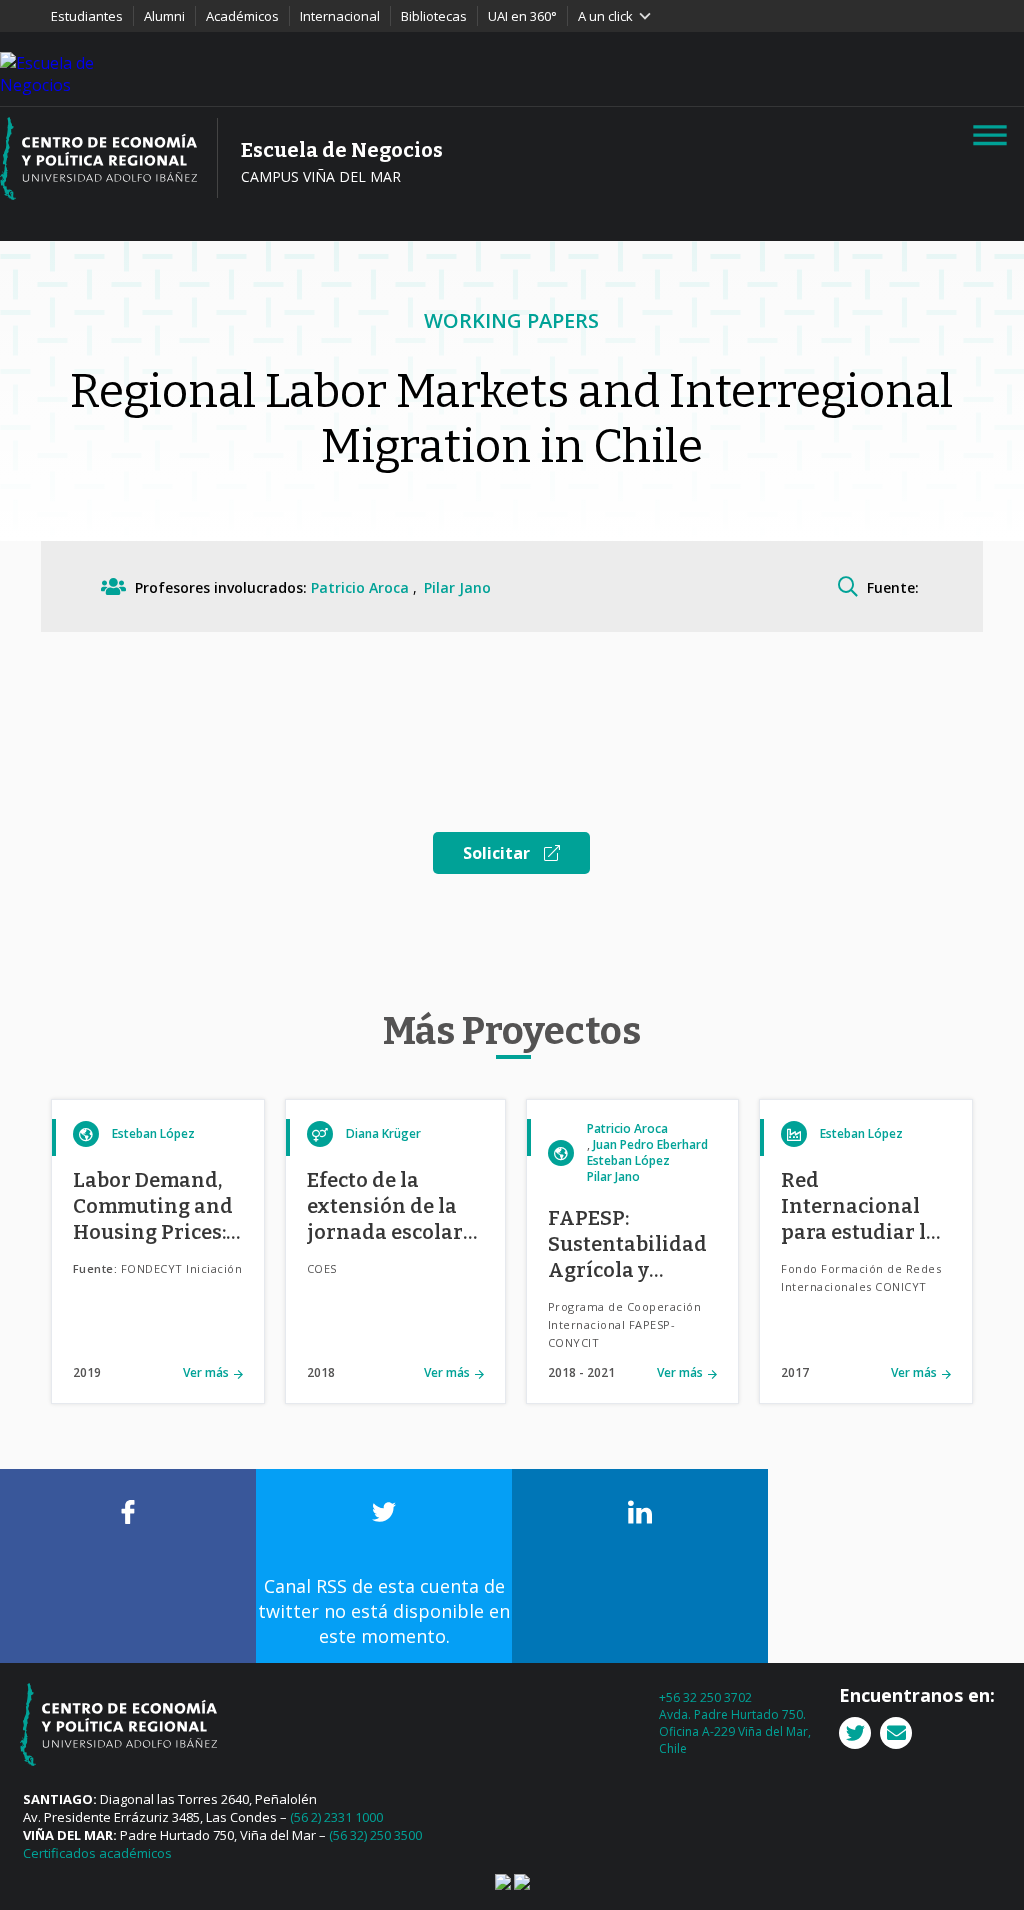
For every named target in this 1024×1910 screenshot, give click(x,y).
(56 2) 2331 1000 (336, 1817)
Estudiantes (87, 16)
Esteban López (153, 1133)
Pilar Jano (457, 587)
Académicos (242, 16)
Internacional (340, 16)
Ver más (206, 1372)
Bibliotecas (434, 16)
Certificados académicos (97, 1853)
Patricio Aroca (362, 587)
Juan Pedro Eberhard (650, 1144)
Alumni (164, 16)
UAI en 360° (522, 16)
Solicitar (498, 853)
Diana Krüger (383, 1133)
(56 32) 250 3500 (375, 1835)
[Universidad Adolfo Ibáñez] (55, 72)
